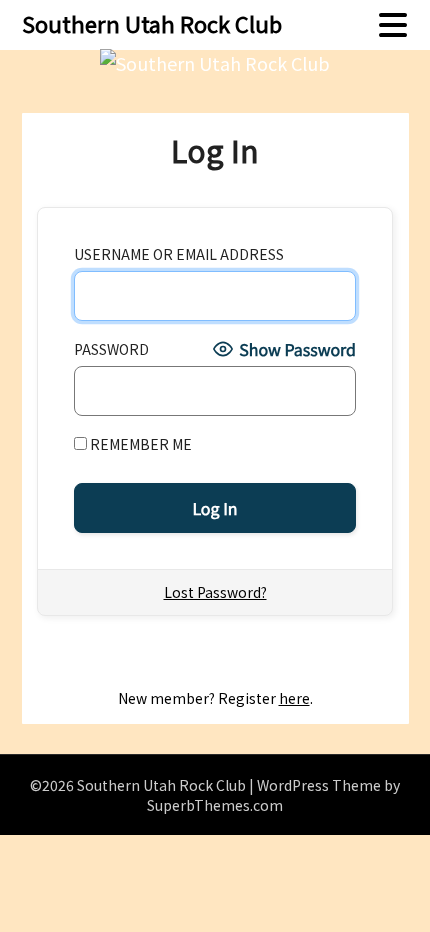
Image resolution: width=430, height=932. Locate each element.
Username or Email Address (179, 254)
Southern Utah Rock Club (152, 23)
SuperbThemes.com (215, 805)
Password (111, 349)
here (294, 698)
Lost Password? (215, 592)
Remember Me (139, 444)
